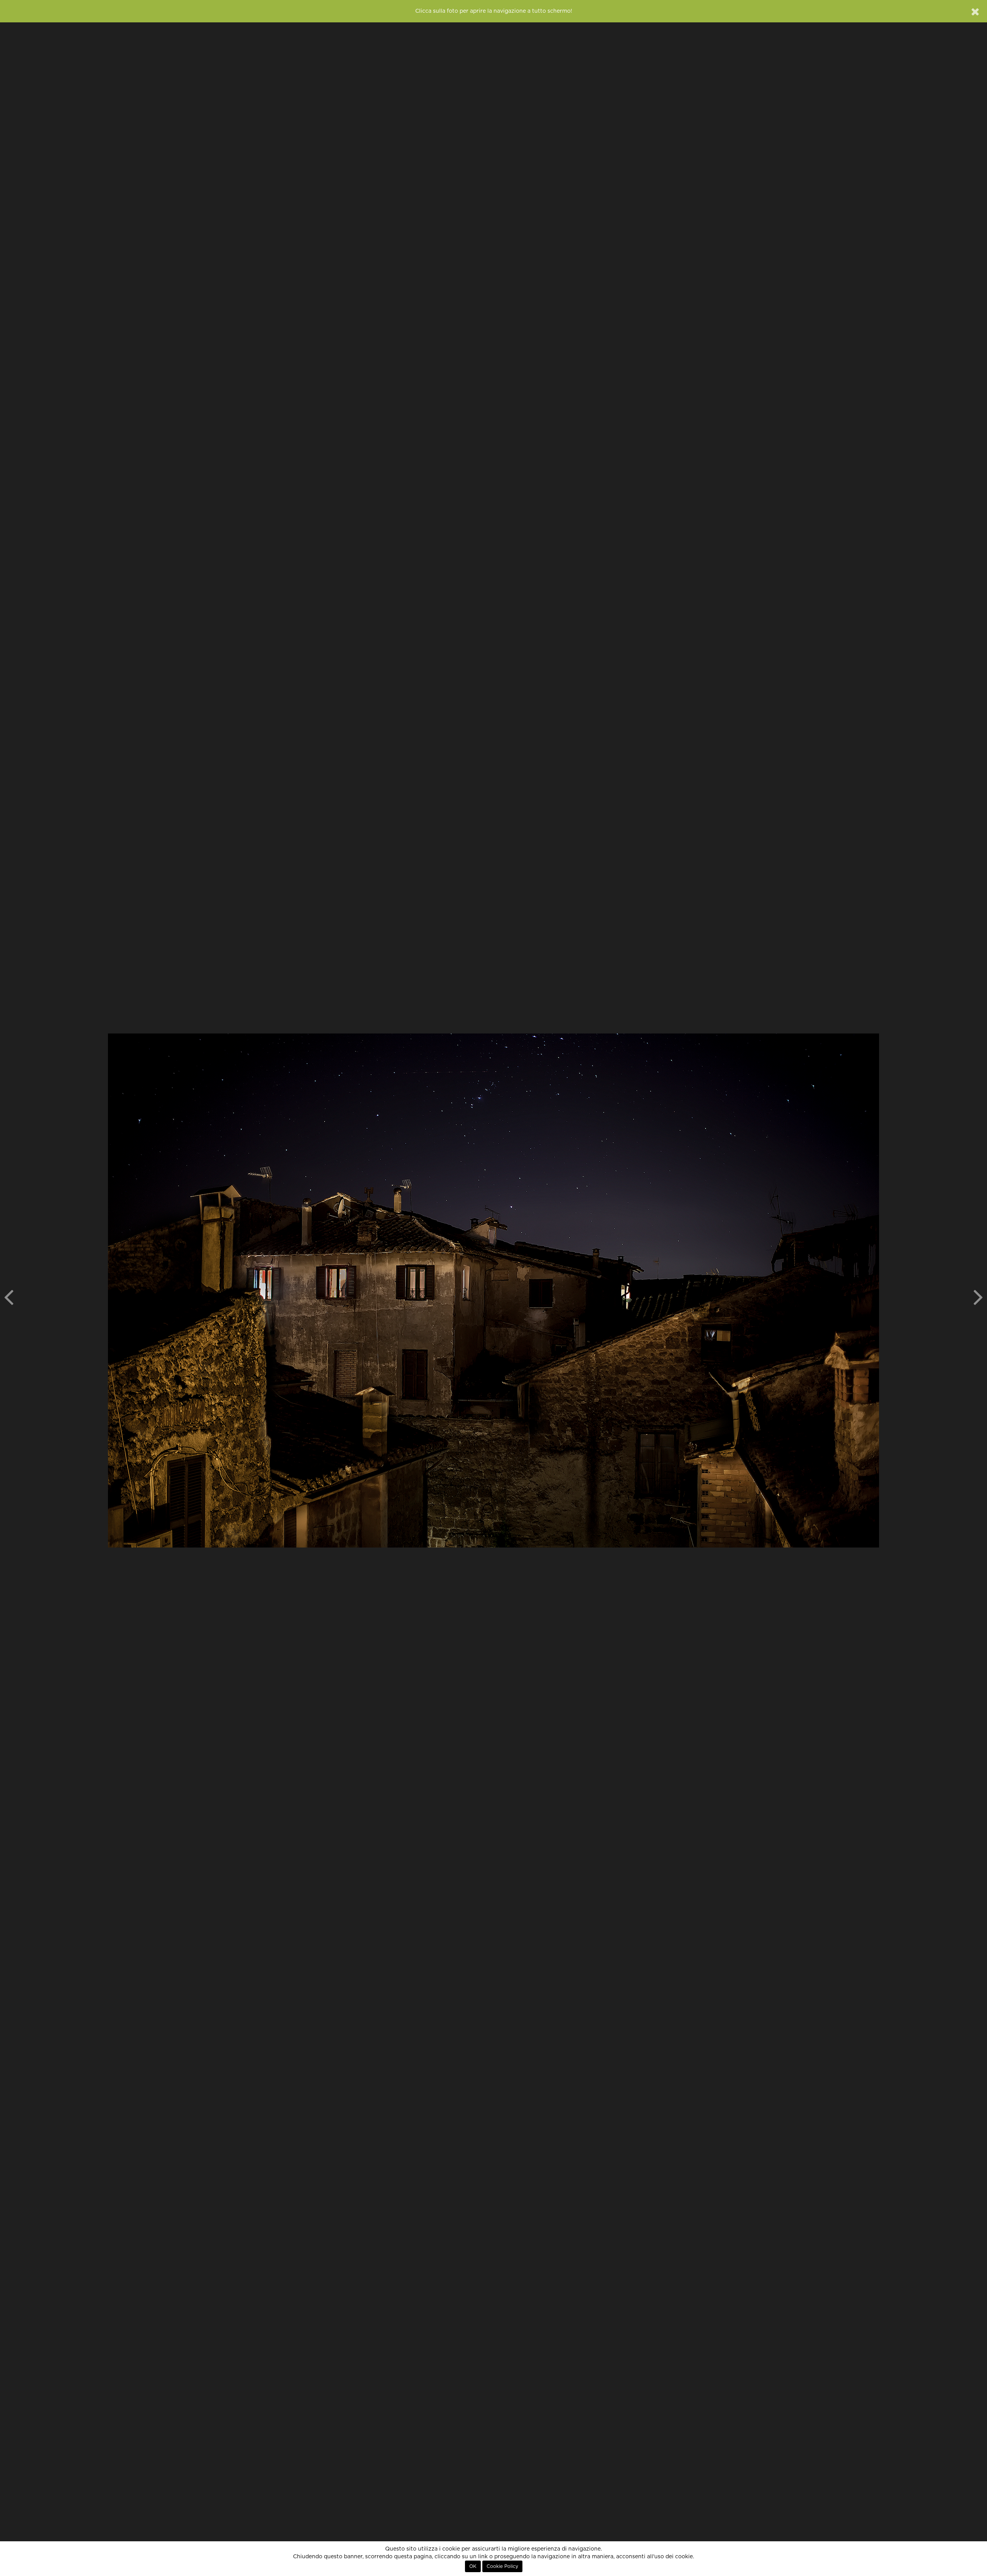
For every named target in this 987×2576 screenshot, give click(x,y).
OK (473, 2566)
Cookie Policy (502, 2566)
